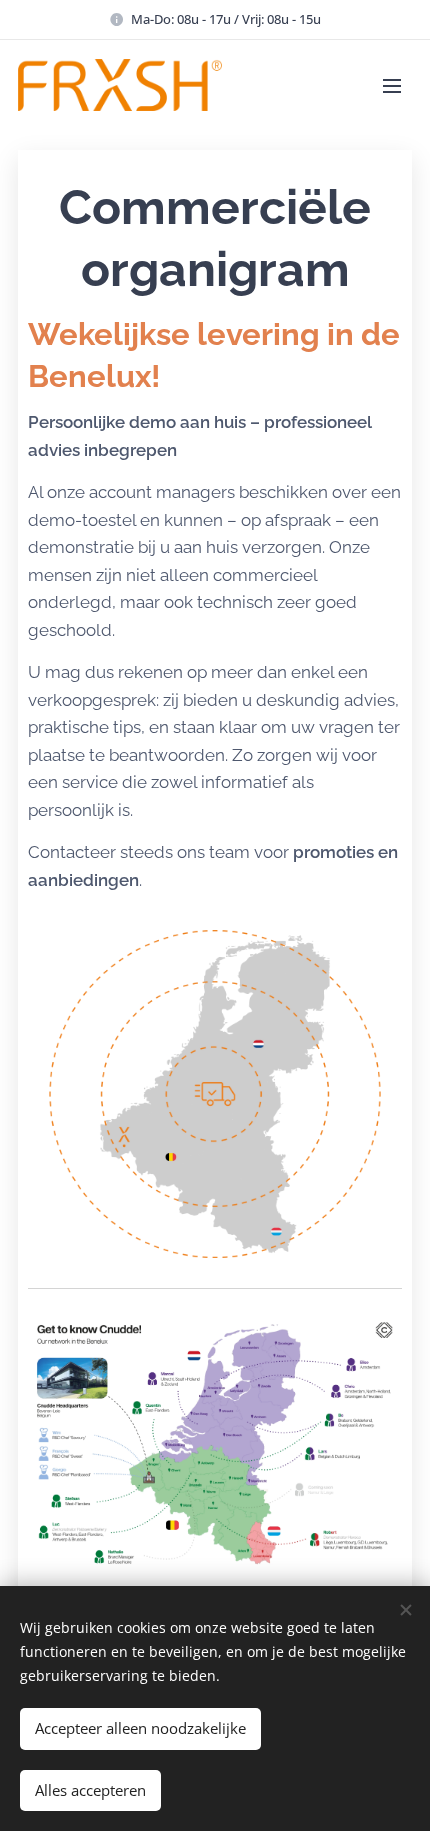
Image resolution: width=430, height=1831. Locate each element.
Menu (392, 85)
